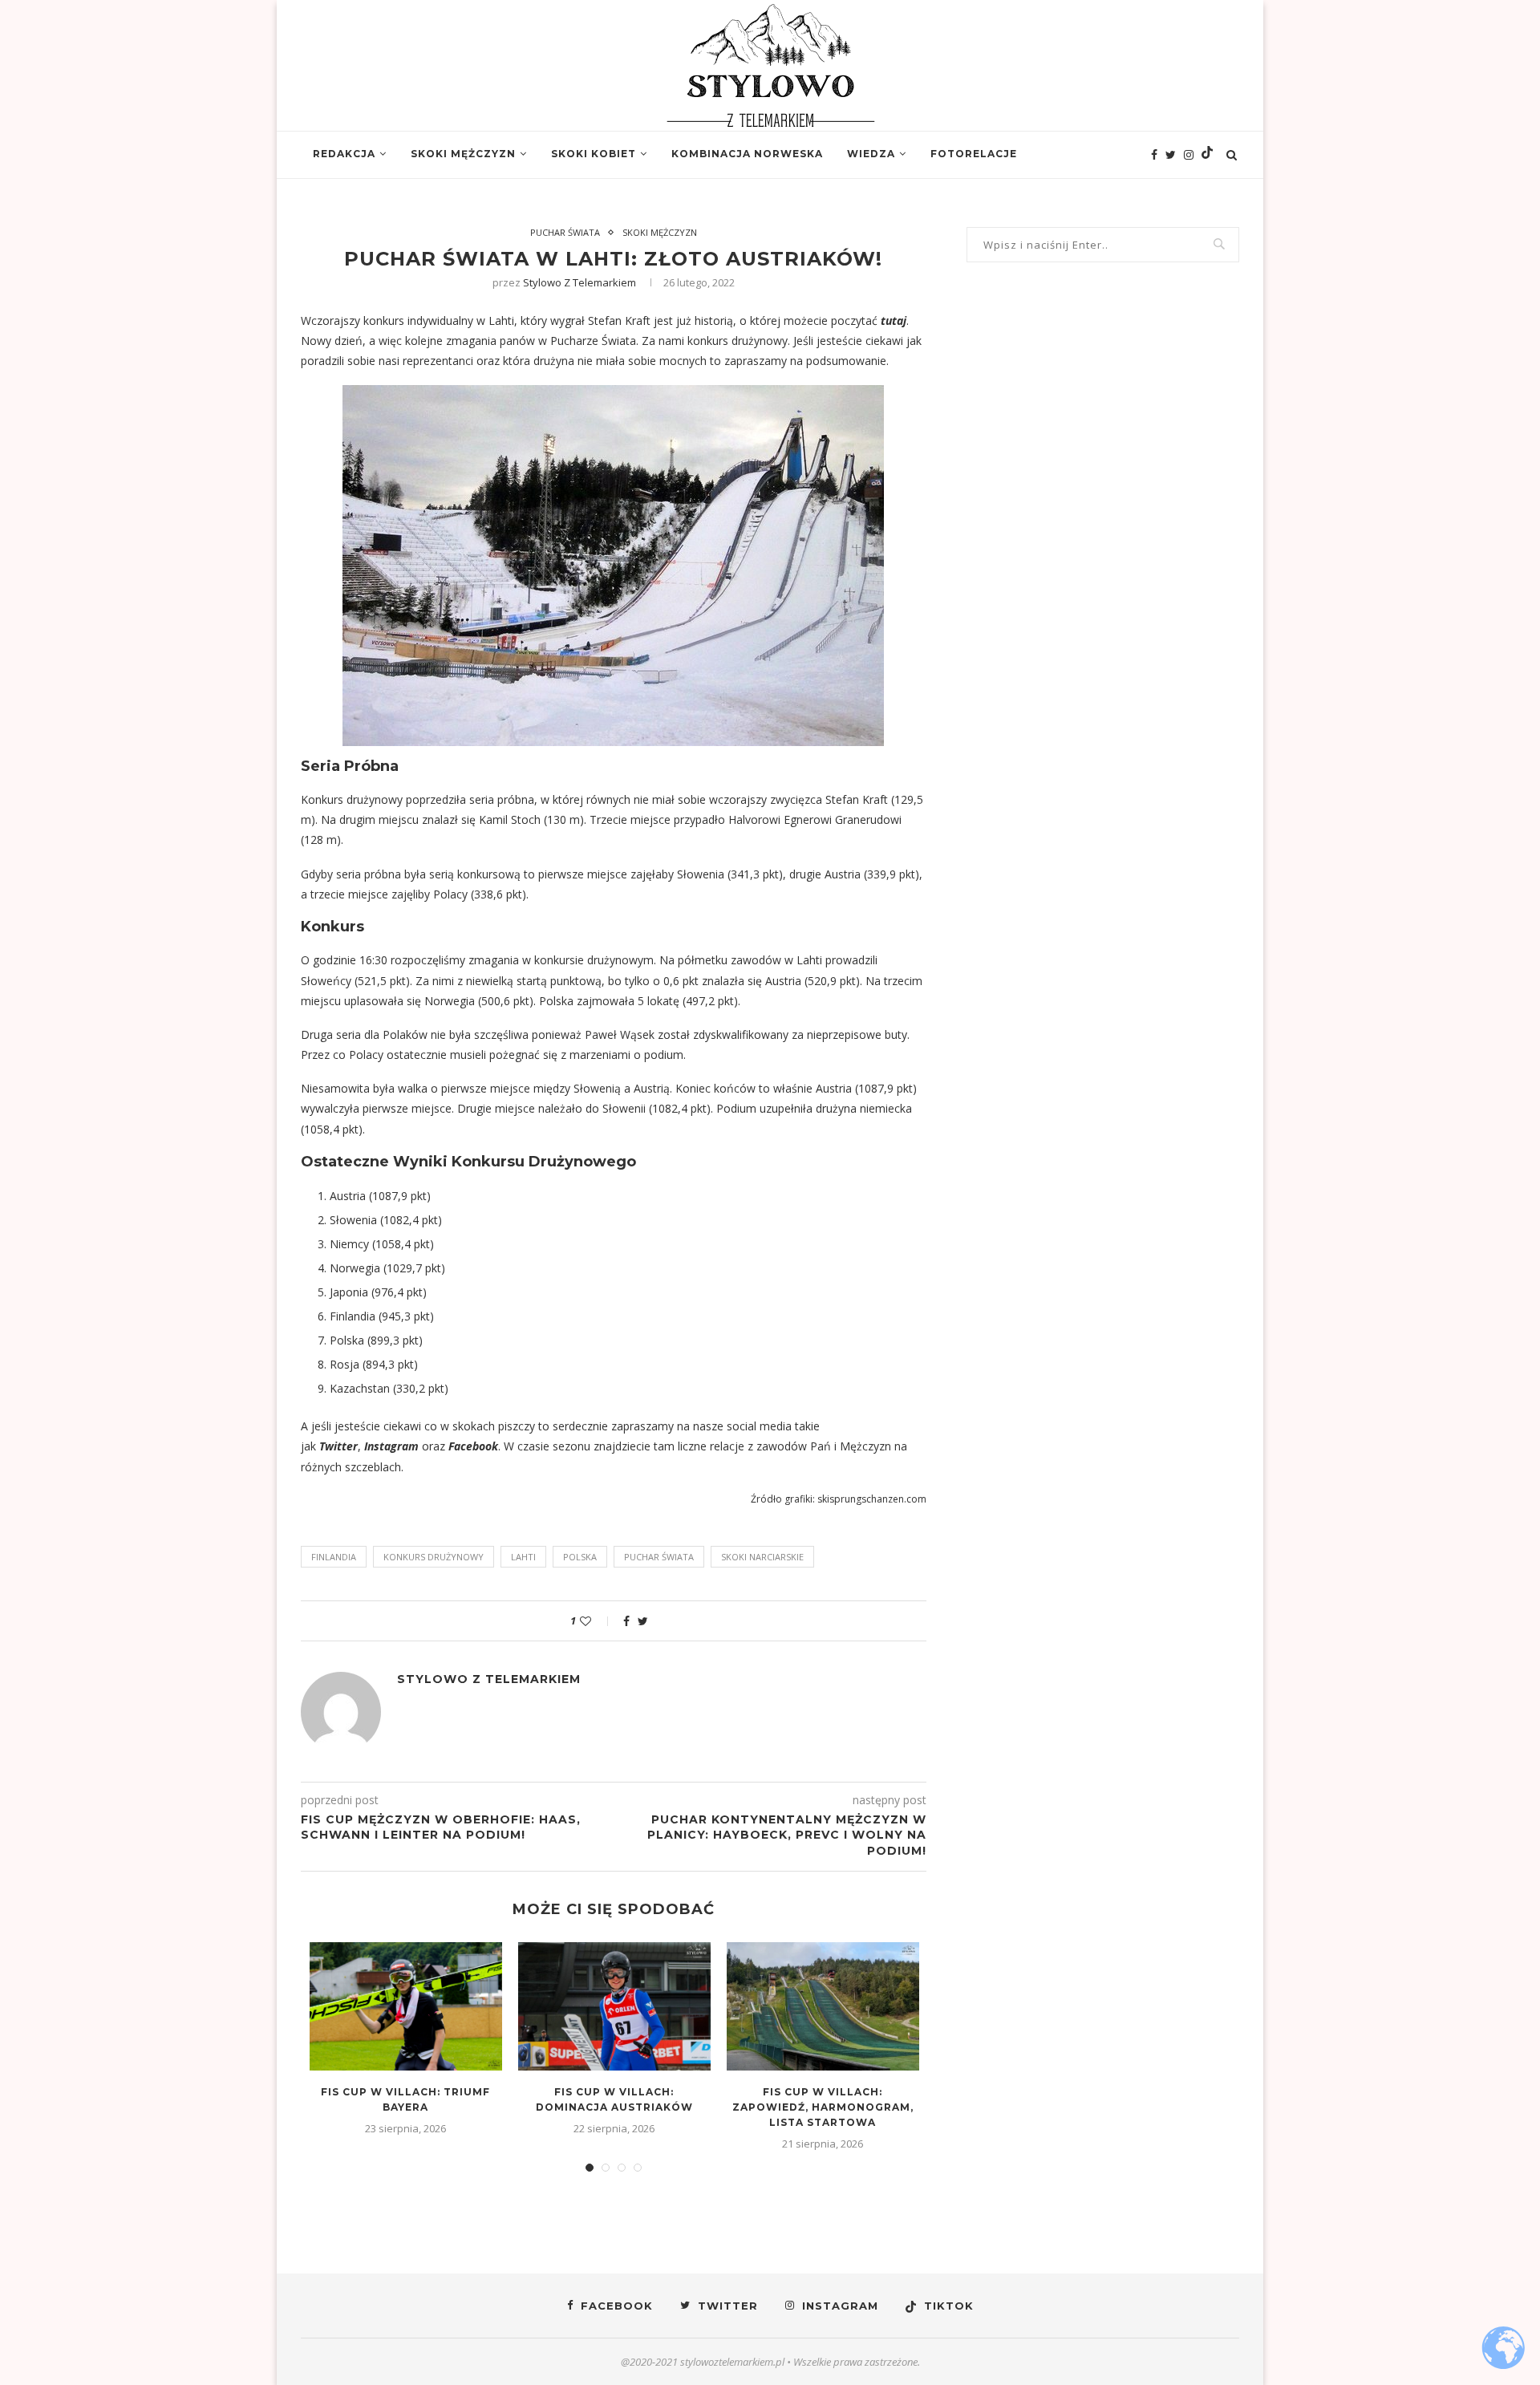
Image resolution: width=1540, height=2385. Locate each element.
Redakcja (344, 154)
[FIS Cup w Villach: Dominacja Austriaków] (614, 2006)
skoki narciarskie (762, 1557)
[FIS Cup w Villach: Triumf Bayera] (406, 2006)
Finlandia (334, 1557)
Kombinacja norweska (747, 154)
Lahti (523, 1557)
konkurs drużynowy (434, 1557)
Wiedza (871, 154)
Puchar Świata (565, 232)
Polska (580, 1557)
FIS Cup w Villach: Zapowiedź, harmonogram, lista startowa (823, 2107)
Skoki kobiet (594, 154)
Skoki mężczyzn (463, 154)
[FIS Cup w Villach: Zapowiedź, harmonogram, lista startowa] (823, 2006)
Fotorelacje (974, 154)
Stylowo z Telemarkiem (580, 282)
